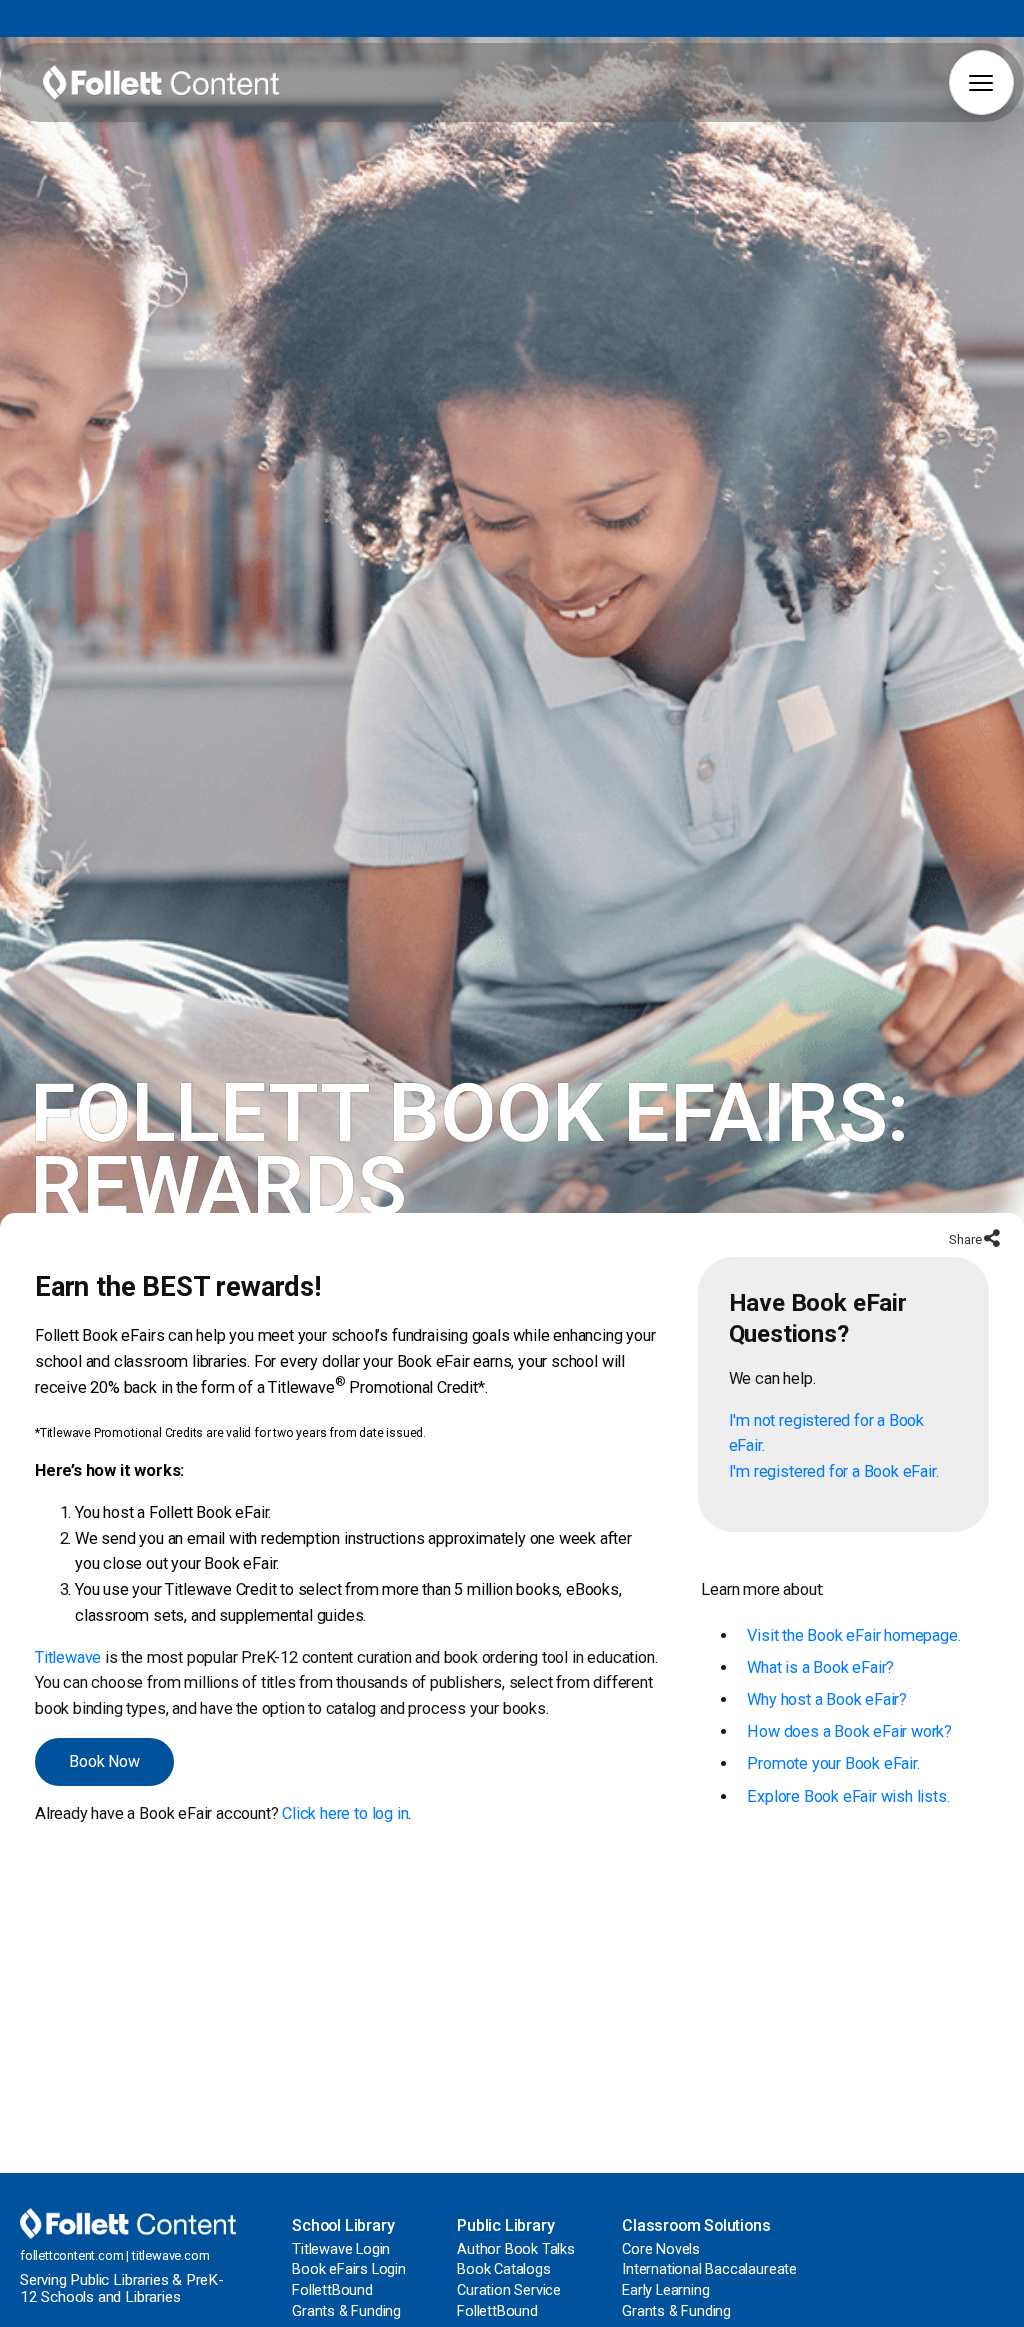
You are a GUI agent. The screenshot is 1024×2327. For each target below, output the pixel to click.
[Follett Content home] (128, 2222)
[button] (981, 82)
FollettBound (332, 2290)
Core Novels (661, 2249)
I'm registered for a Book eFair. (834, 1471)
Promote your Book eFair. (833, 1763)
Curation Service (509, 2290)
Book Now (104, 1761)
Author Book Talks (516, 2249)
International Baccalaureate (709, 2269)
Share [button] (966, 1239)
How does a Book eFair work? (849, 1731)
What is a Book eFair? (820, 1667)
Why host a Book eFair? (827, 1699)
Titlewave (68, 1657)
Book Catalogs (503, 2269)
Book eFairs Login (349, 2269)
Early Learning (665, 2290)
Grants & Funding (346, 2311)
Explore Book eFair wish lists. (848, 1796)
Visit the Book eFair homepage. (853, 1635)
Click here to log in (345, 1813)
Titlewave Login (341, 2249)
